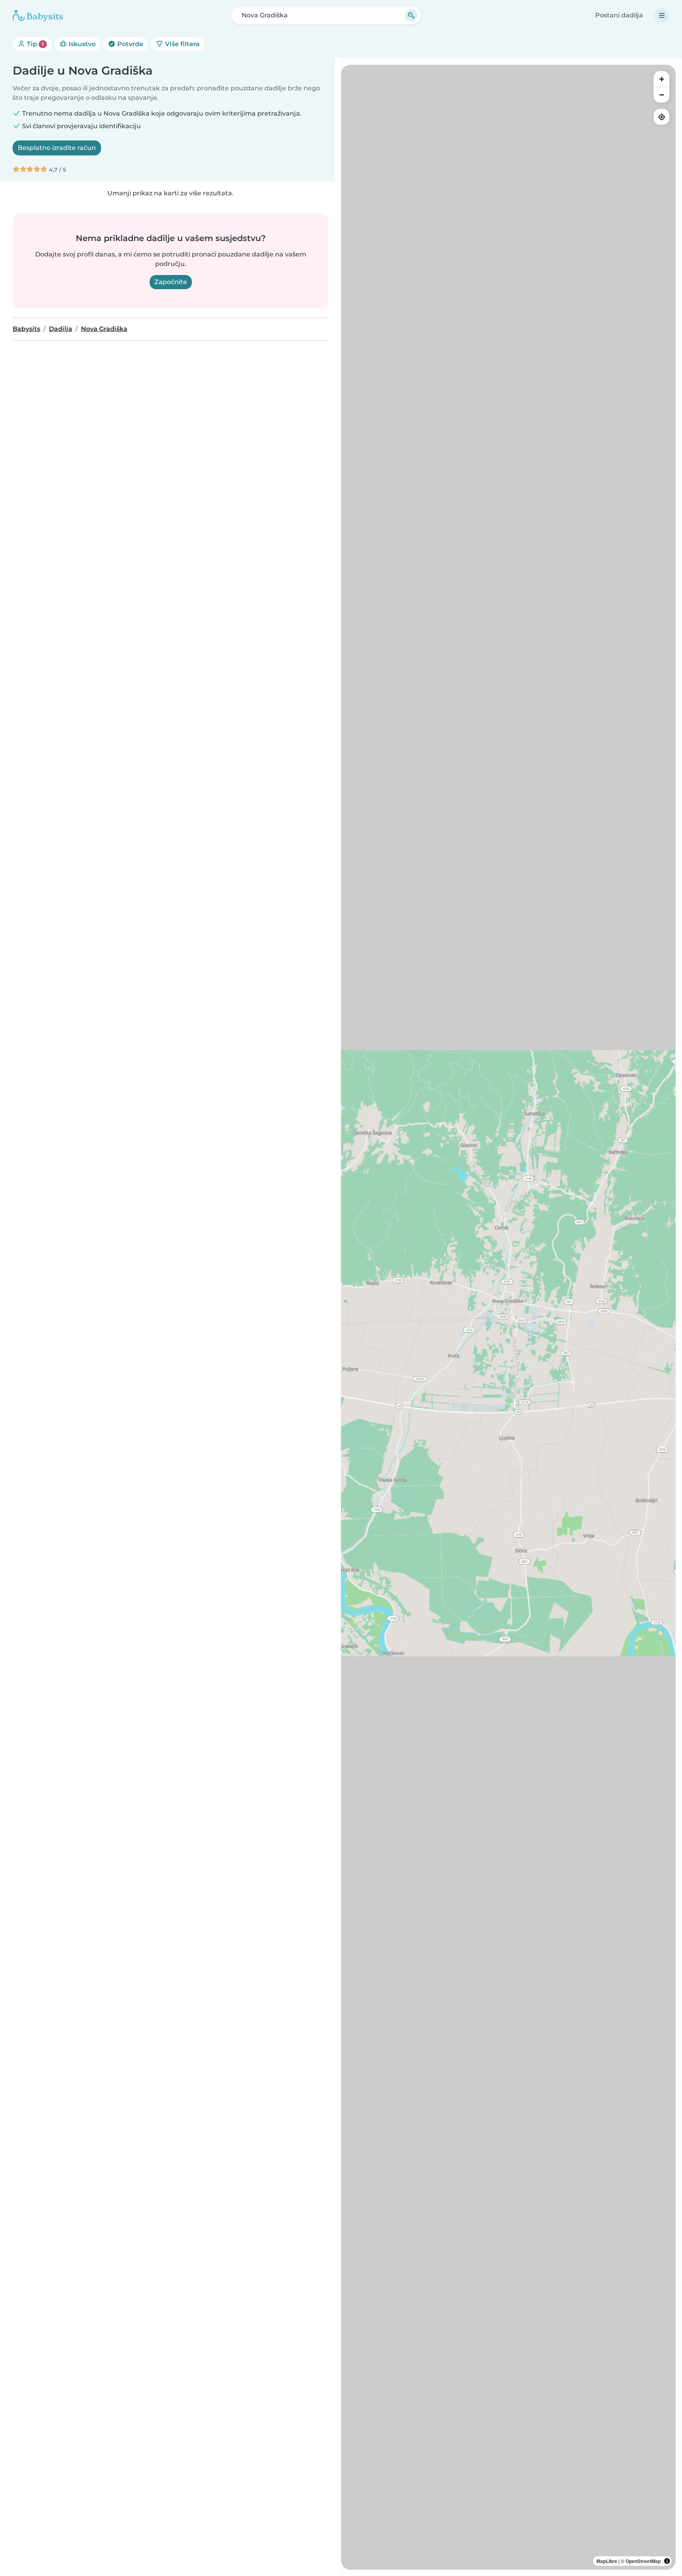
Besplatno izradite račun (57, 148)
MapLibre (607, 2561)
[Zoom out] (661, 95)
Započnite (171, 282)
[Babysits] (38, 15)
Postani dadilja (619, 15)
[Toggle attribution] (667, 2561)
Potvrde (129, 44)
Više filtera (182, 44)
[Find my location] (661, 117)
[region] (508, 1317)
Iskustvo (81, 44)
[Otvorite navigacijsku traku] (662, 15)
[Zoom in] (661, 79)
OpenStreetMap (643, 2561)
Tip (35, 44)
